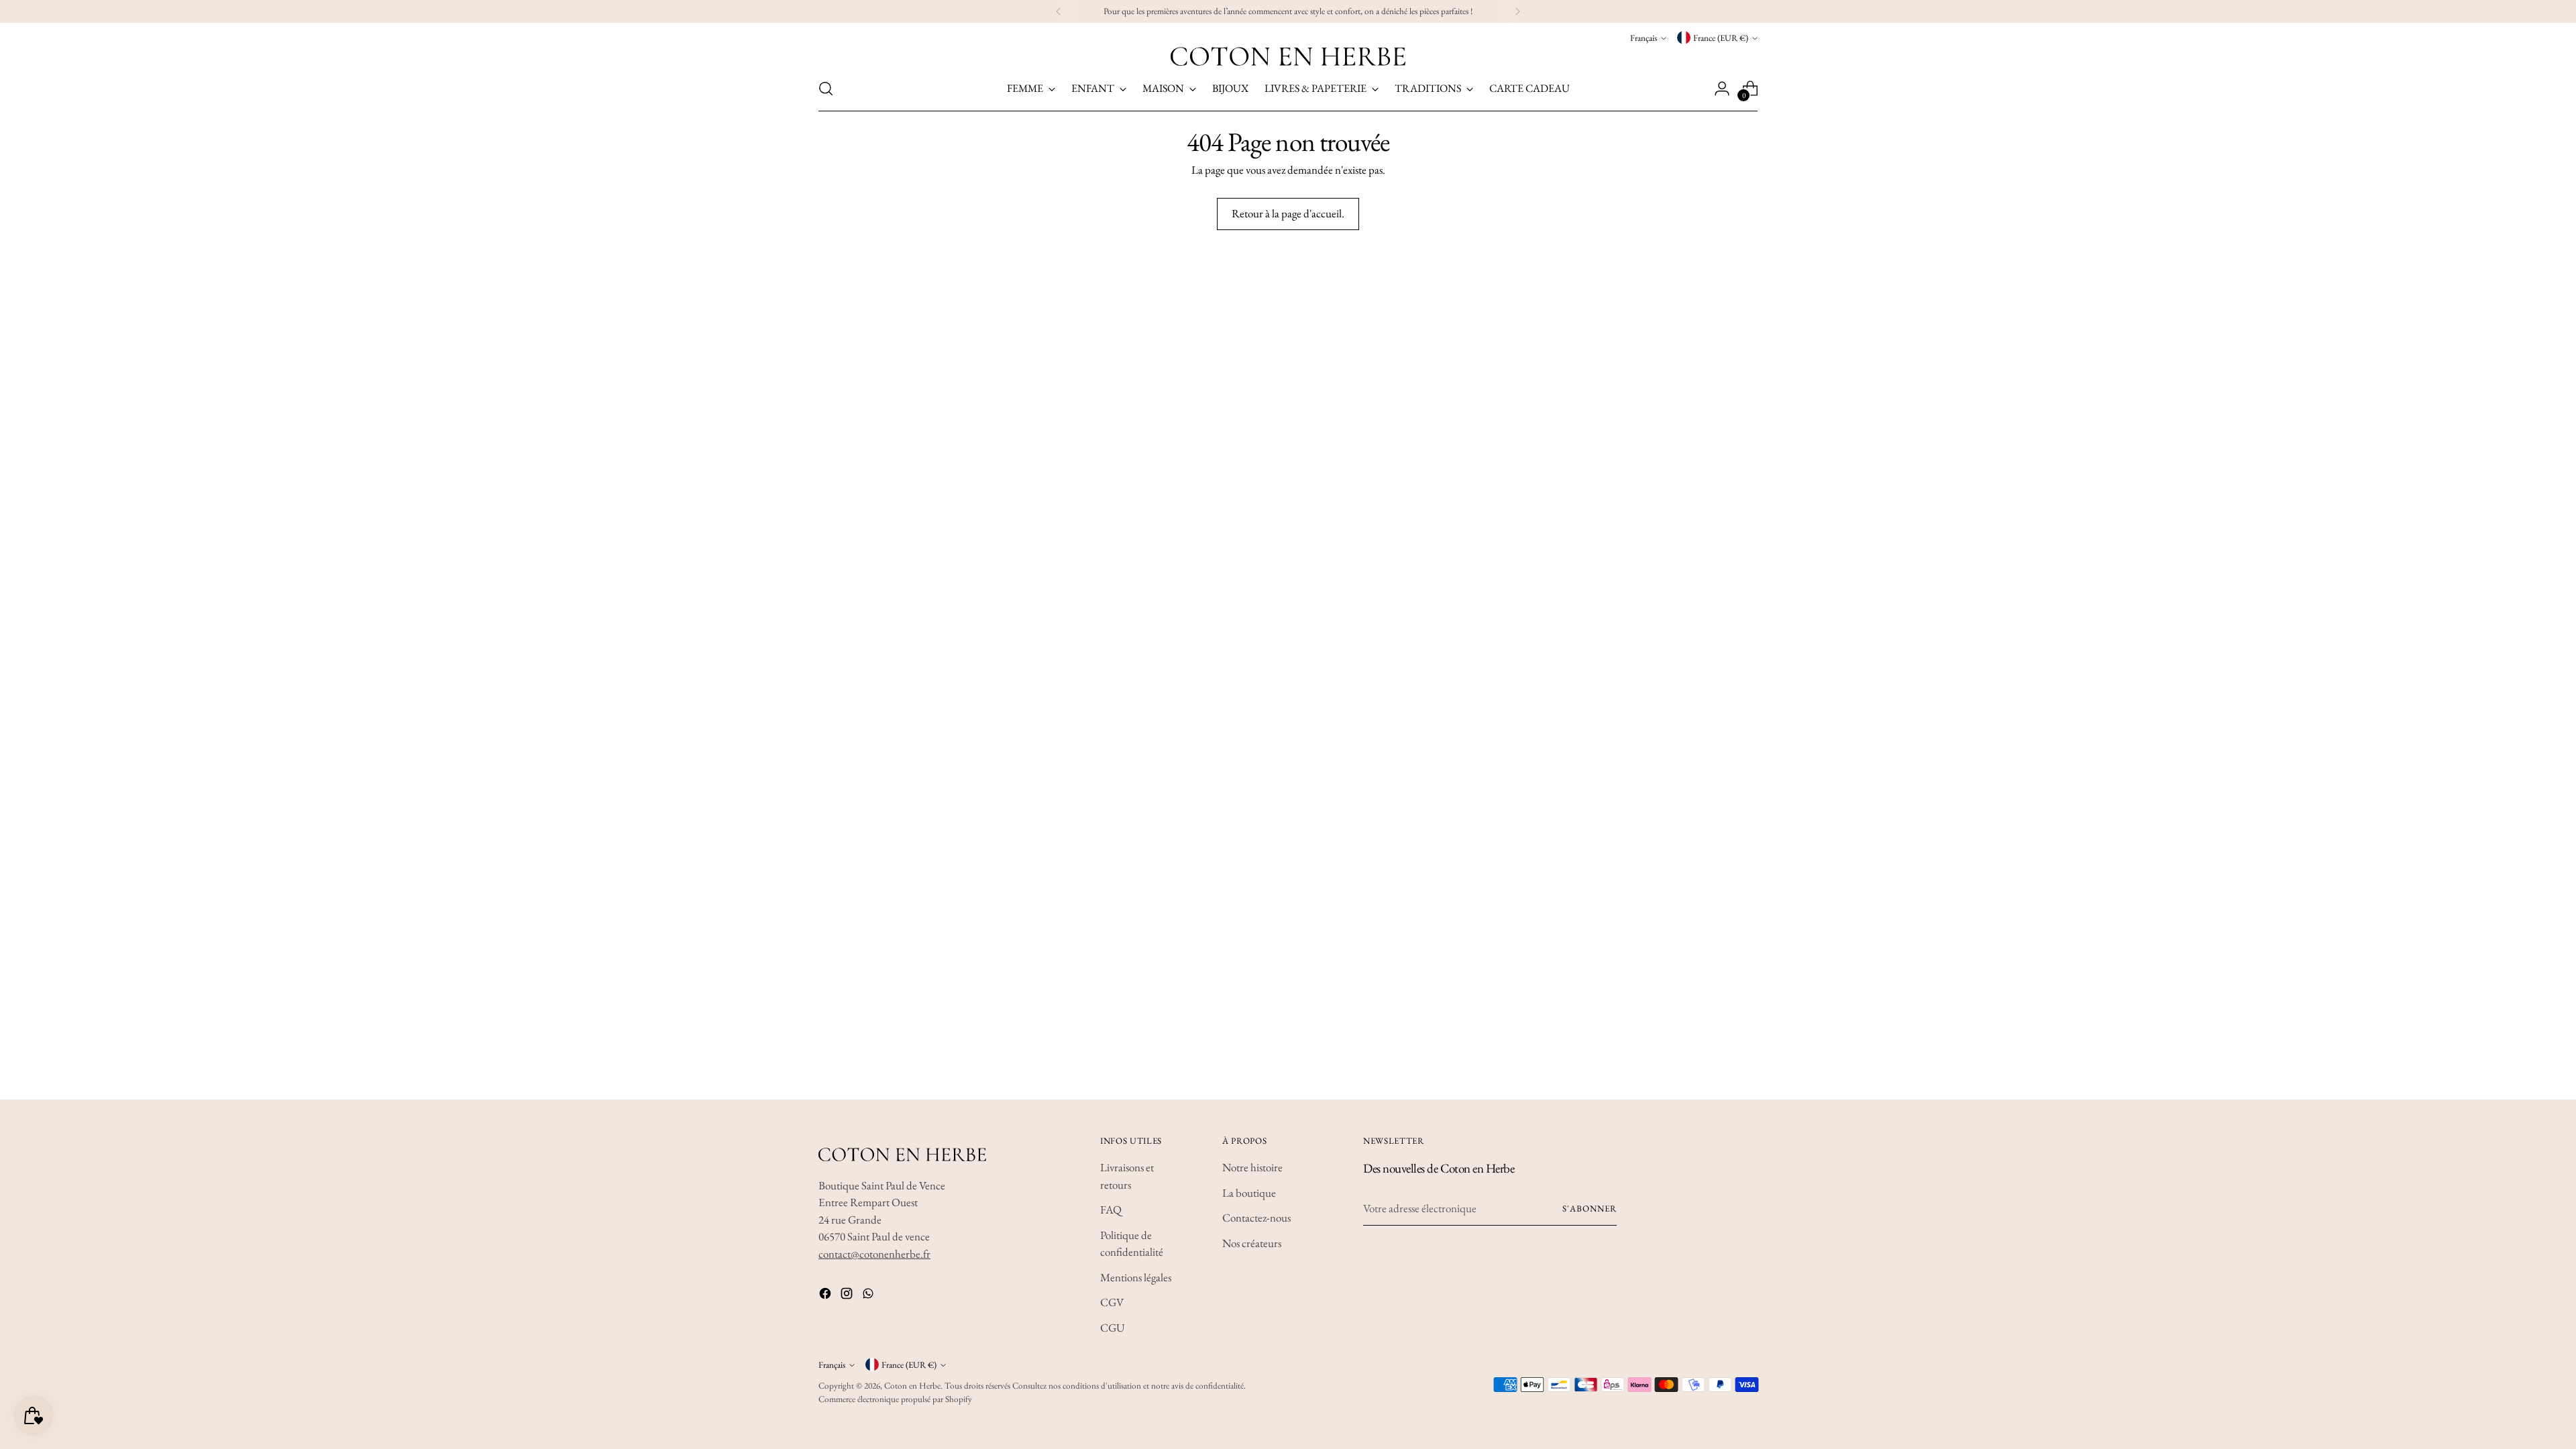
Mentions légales (1136, 1277)
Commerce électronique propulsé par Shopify (895, 1399)
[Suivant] (1517, 11)
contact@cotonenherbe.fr (874, 1254)
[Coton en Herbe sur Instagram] (848, 1296)
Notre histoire (1252, 1167)
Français (1644, 38)
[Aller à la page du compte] (1722, 89)
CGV (1112, 1302)
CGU (1113, 1328)
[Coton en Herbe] (1288, 56)
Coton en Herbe (912, 1386)
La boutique (1249, 1193)
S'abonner (1590, 1209)
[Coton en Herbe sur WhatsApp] (869, 1296)
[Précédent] (1059, 11)
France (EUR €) (1721, 38)
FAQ (1111, 1210)
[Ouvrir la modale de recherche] (826, 89)
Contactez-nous (1256, 1218)
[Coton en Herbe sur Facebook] (826, 1296)
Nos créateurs (1252, 1243)
